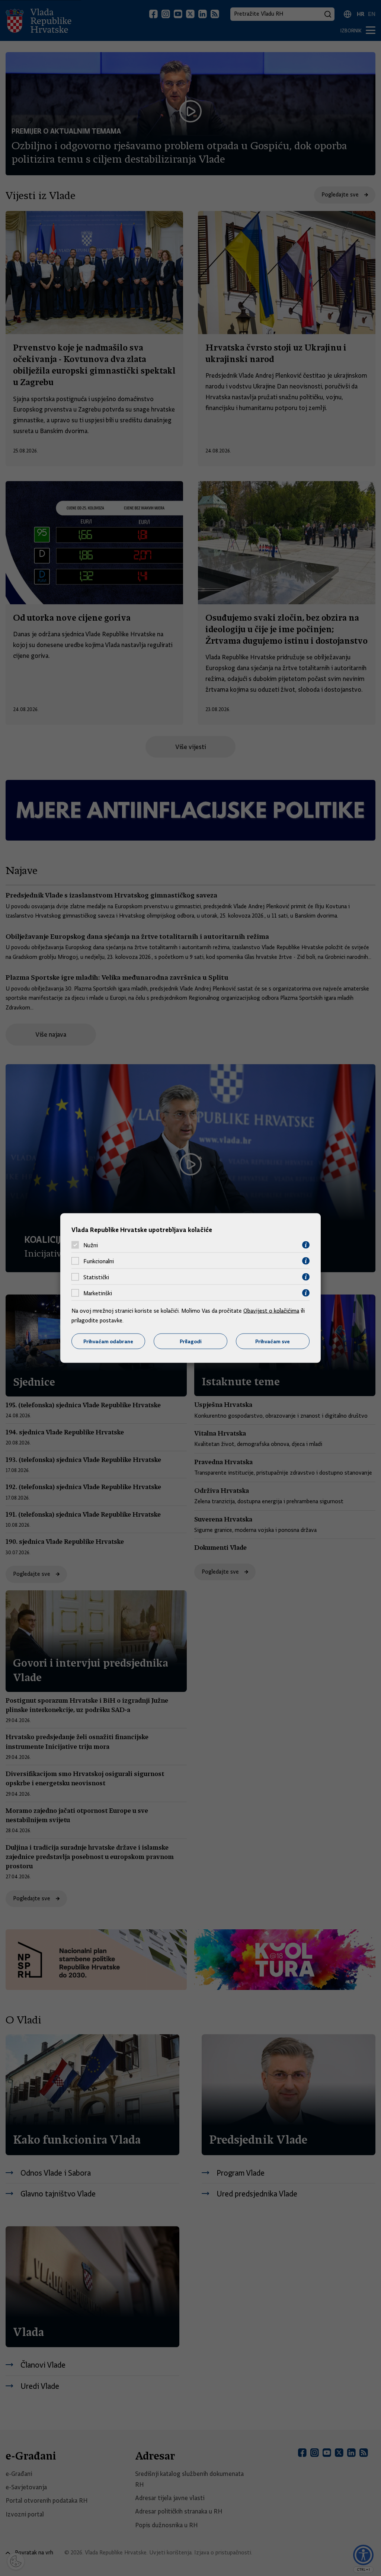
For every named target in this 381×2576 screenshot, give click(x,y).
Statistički (96, 1277)
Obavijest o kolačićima (271, 1311)
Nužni (91, 1245)
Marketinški (98, 1293)
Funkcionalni (99, 1261)
